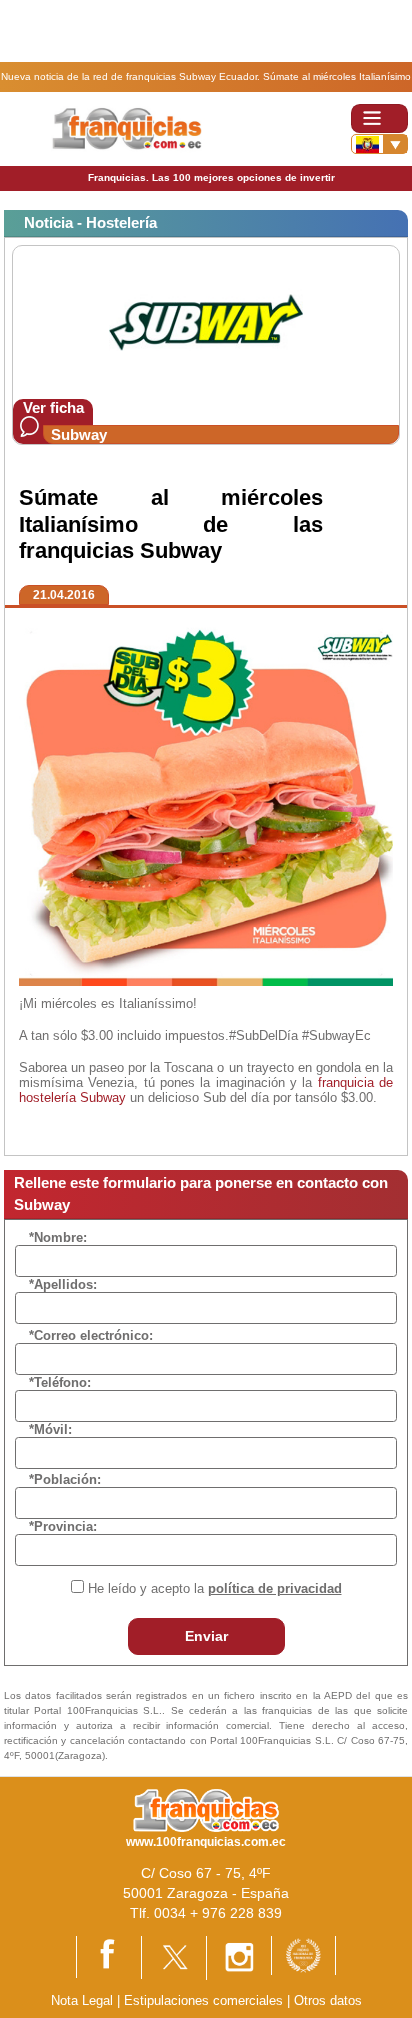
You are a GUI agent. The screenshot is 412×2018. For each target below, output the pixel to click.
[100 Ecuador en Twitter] (174, 1956)
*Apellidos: (63, 1284)
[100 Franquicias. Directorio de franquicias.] (128, 127)
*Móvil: (50, 1429)
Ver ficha (53, 407)
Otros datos (328, 2000)
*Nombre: (58, 1237)
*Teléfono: (60, 1382)
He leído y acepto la (215, 1588)
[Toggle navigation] (379, 118)
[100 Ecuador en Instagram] (239, 1956)
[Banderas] (379, 144)
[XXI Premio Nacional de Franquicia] (303, 1954)
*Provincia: (63, 1526)
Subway (79, 434)
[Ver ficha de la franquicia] (205, 321)
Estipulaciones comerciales (205, 2000)
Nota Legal (82, 2000)
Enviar (206, 1636)
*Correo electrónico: (91, 1335)
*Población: (65, 1479)
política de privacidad (275, 1588)
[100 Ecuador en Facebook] (109, 1956)
